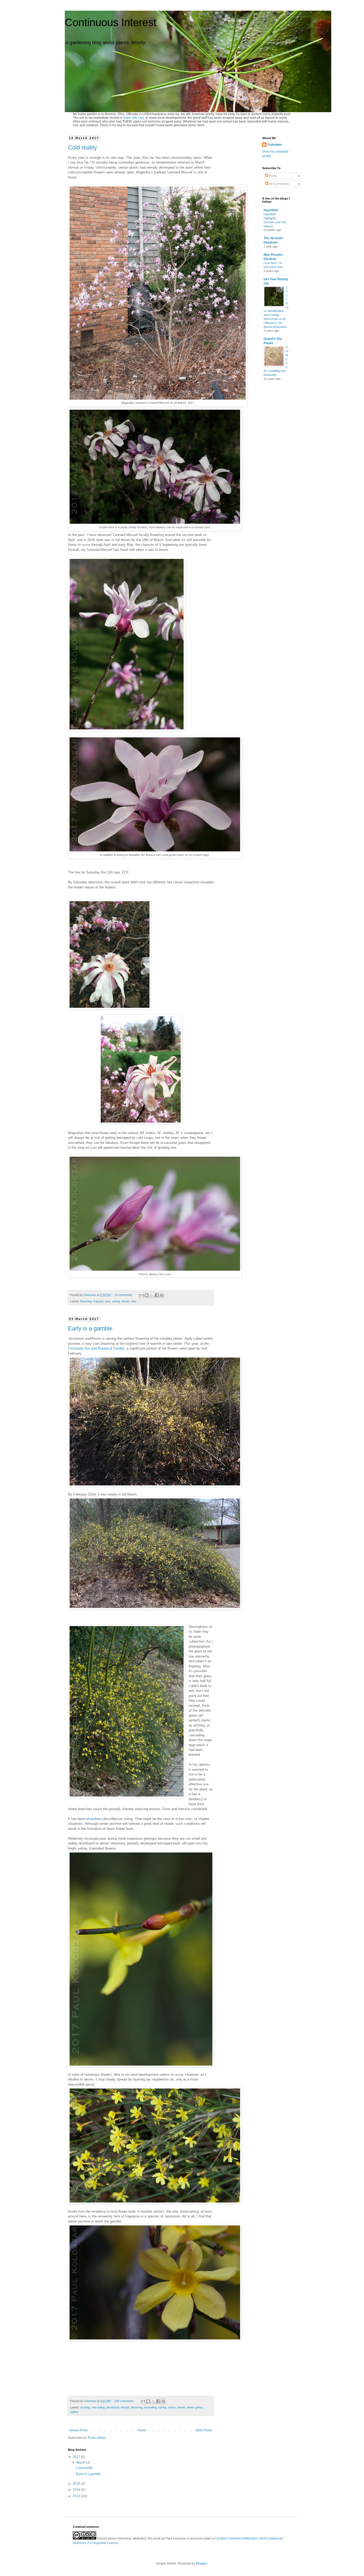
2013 (77, 2496)
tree (134, 1301)
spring (116, 1301)
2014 (77, 2490)
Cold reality (82, 147)
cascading (98, 2407)
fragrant (98, 1301)
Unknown (275, 145)
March (81, 2463)
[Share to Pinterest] (162, 1295)
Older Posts (204, 2430)
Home (142, 2430)
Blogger (201, 2563)
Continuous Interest (111, 22)
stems (172, 2407)
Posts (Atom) (97, 2438)
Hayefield (271, 210)
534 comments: (125, 2401)
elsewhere (94, 1819)
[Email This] (141, 1295)
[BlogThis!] (147, 1295)
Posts (273, 176)
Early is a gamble (90, 1328)
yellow (74, 2412)
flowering (86, 1301)
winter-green (195, 2407)
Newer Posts (78, 2430)
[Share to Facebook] (157, 1295)
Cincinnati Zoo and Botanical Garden (96, 1348)
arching (85, 2407)
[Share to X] (152, 1295)
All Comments (279, 184)
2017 (77, 2457)
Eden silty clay (134, 118)
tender (126, 1301)
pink (108, 1301)
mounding (150, 2407)
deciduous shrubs (118, 2407)
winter (181, 2407)
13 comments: (124, 1295)
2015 (77, 2484)
